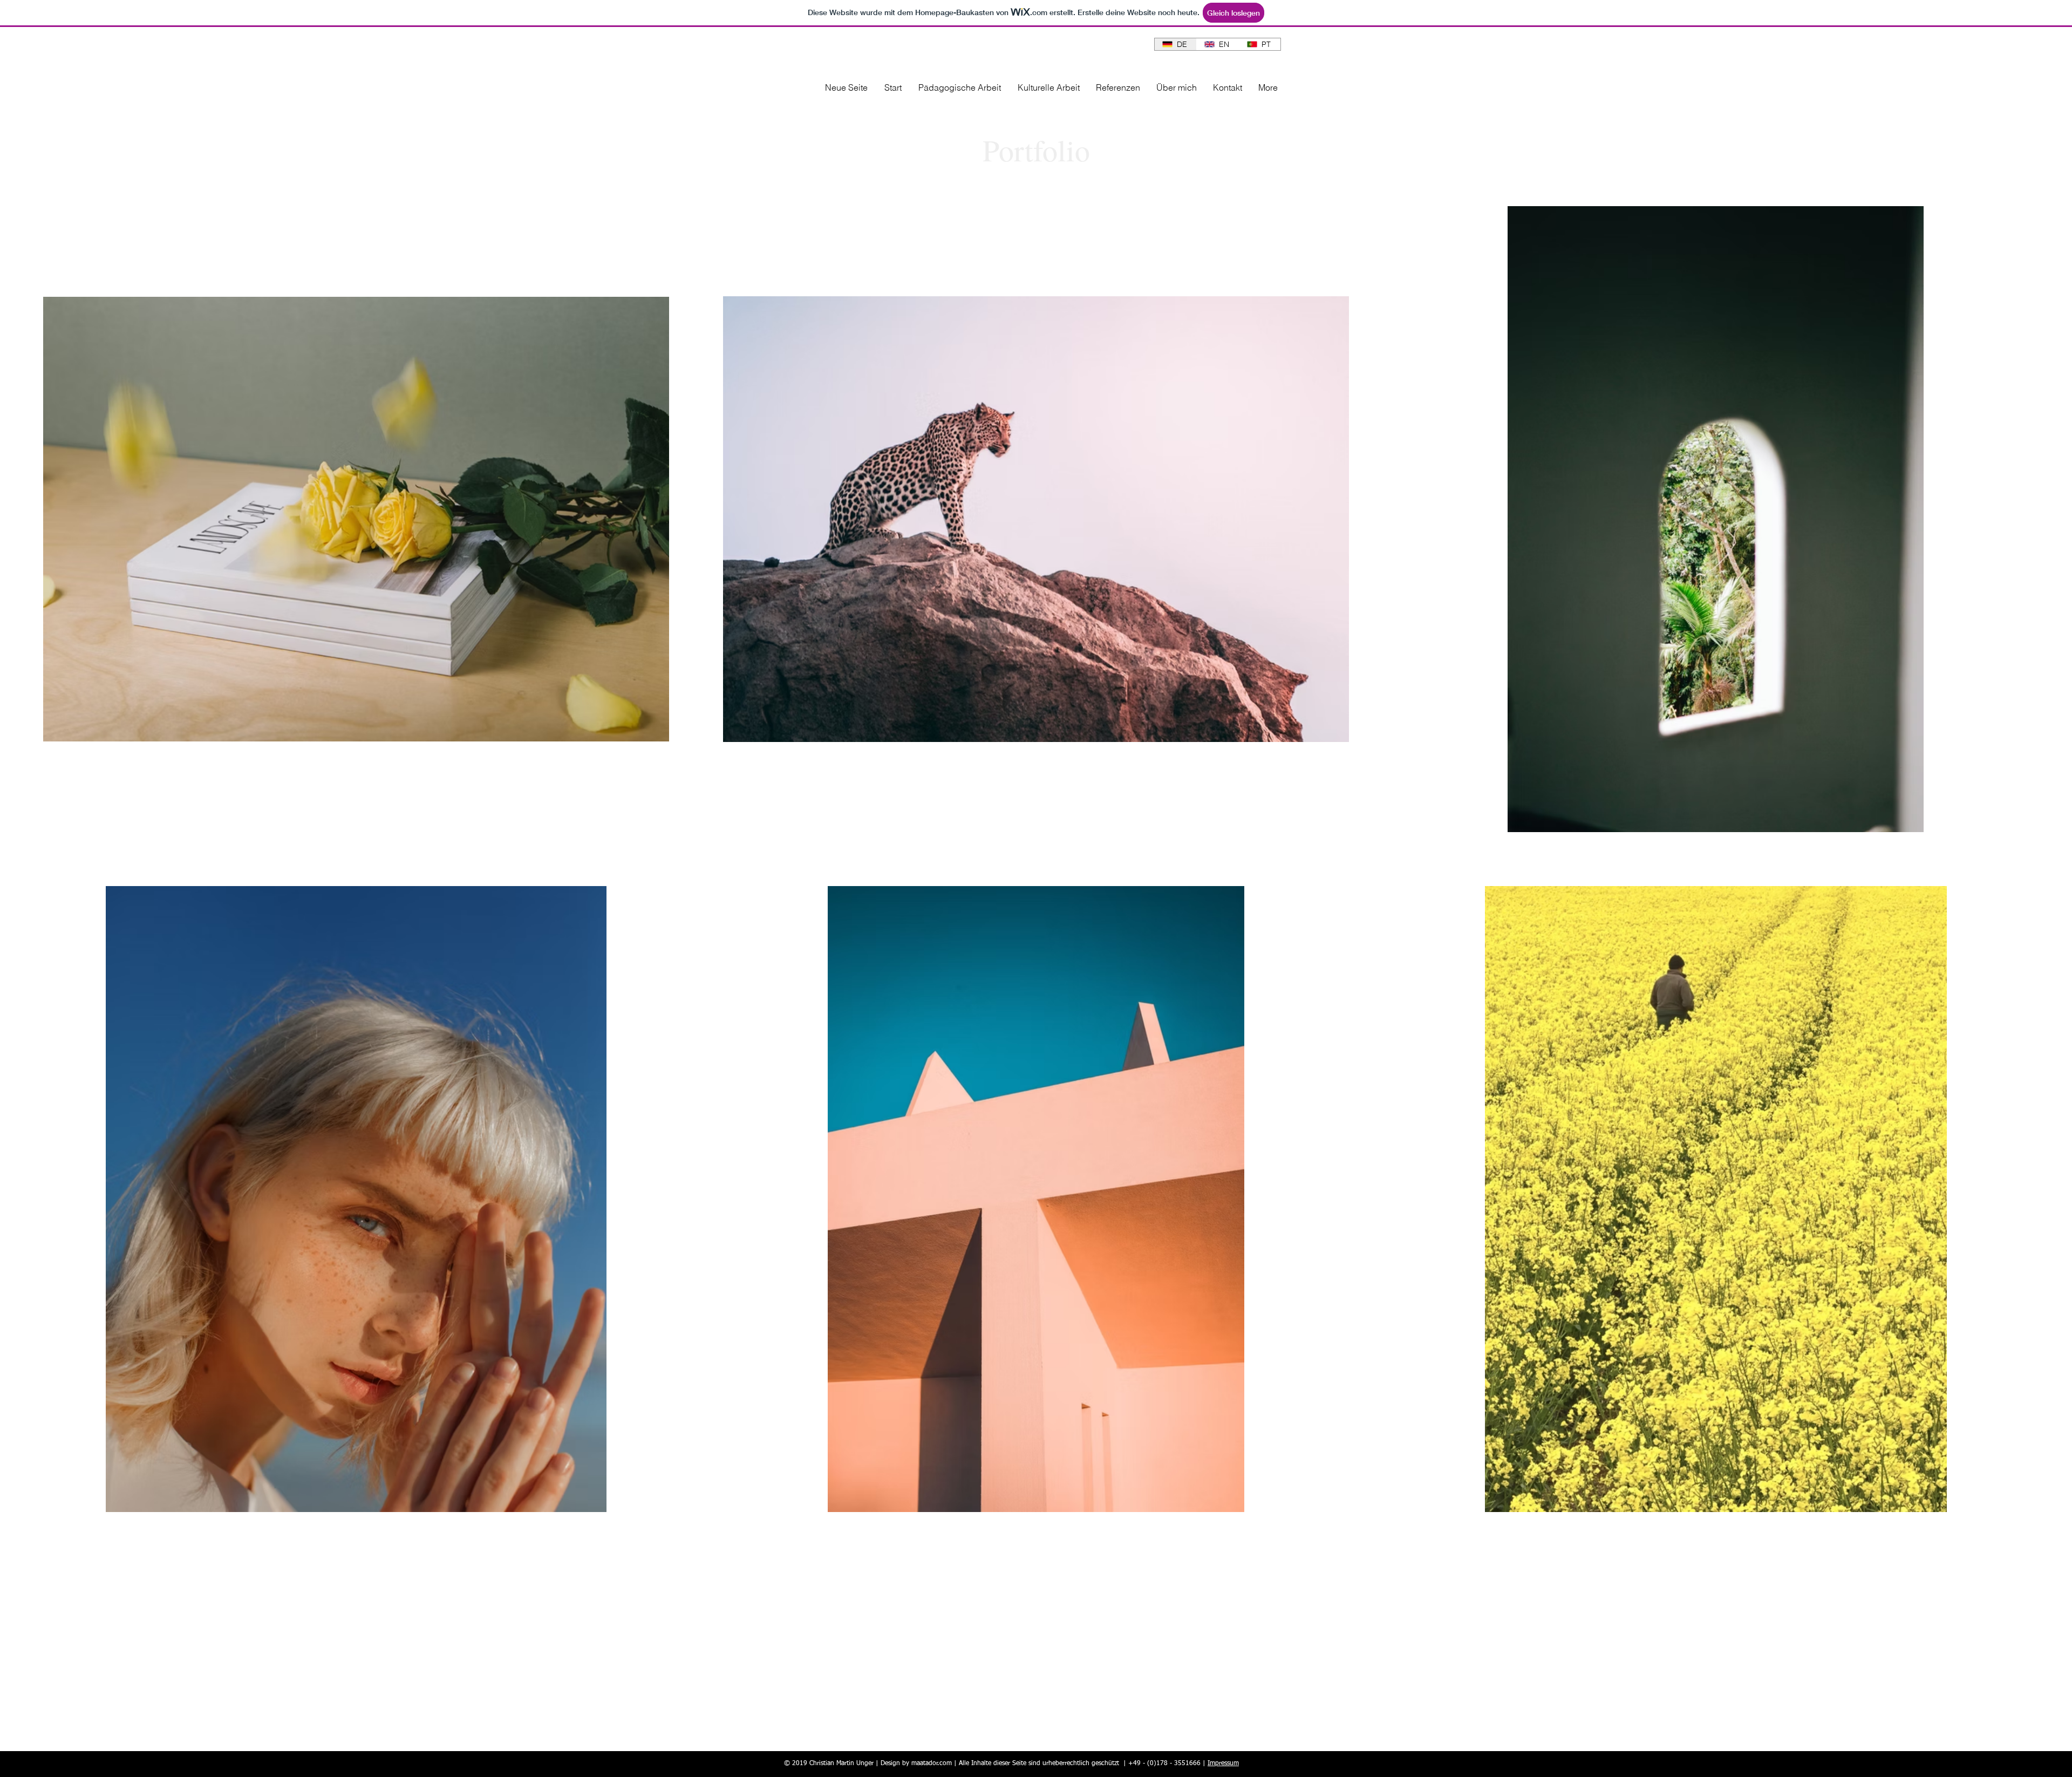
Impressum (1223, 1764)
